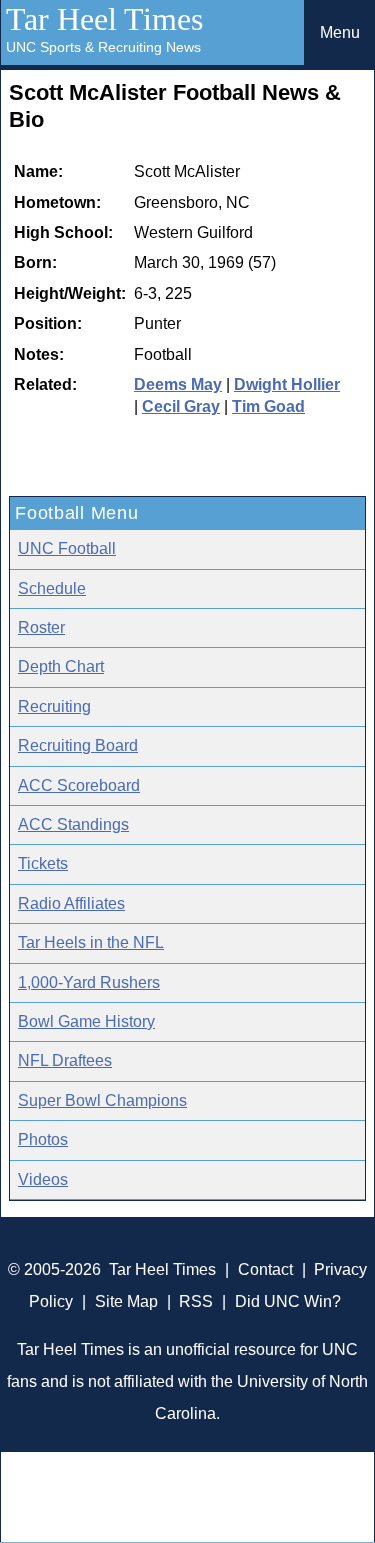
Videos (43, 1179)
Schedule (52, 588)
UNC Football (67, 548)
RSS (196, 1301)
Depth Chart (61, 666)
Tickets (43, 863)
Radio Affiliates (71, 903)
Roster (41, 627)
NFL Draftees (65, 1060)
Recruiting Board (78, 745)
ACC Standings (73, 824)
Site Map (126, 1301)
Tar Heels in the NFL (91, 942)
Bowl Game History (86, 1021)
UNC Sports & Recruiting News (103, 47)
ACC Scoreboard (79, 785)
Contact (265, 1269)
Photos (43, 1139)
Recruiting (54, 706)
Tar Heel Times (104, 19)
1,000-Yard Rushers (89, 982)
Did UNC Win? (288, 1301)
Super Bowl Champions (102, 1100)
